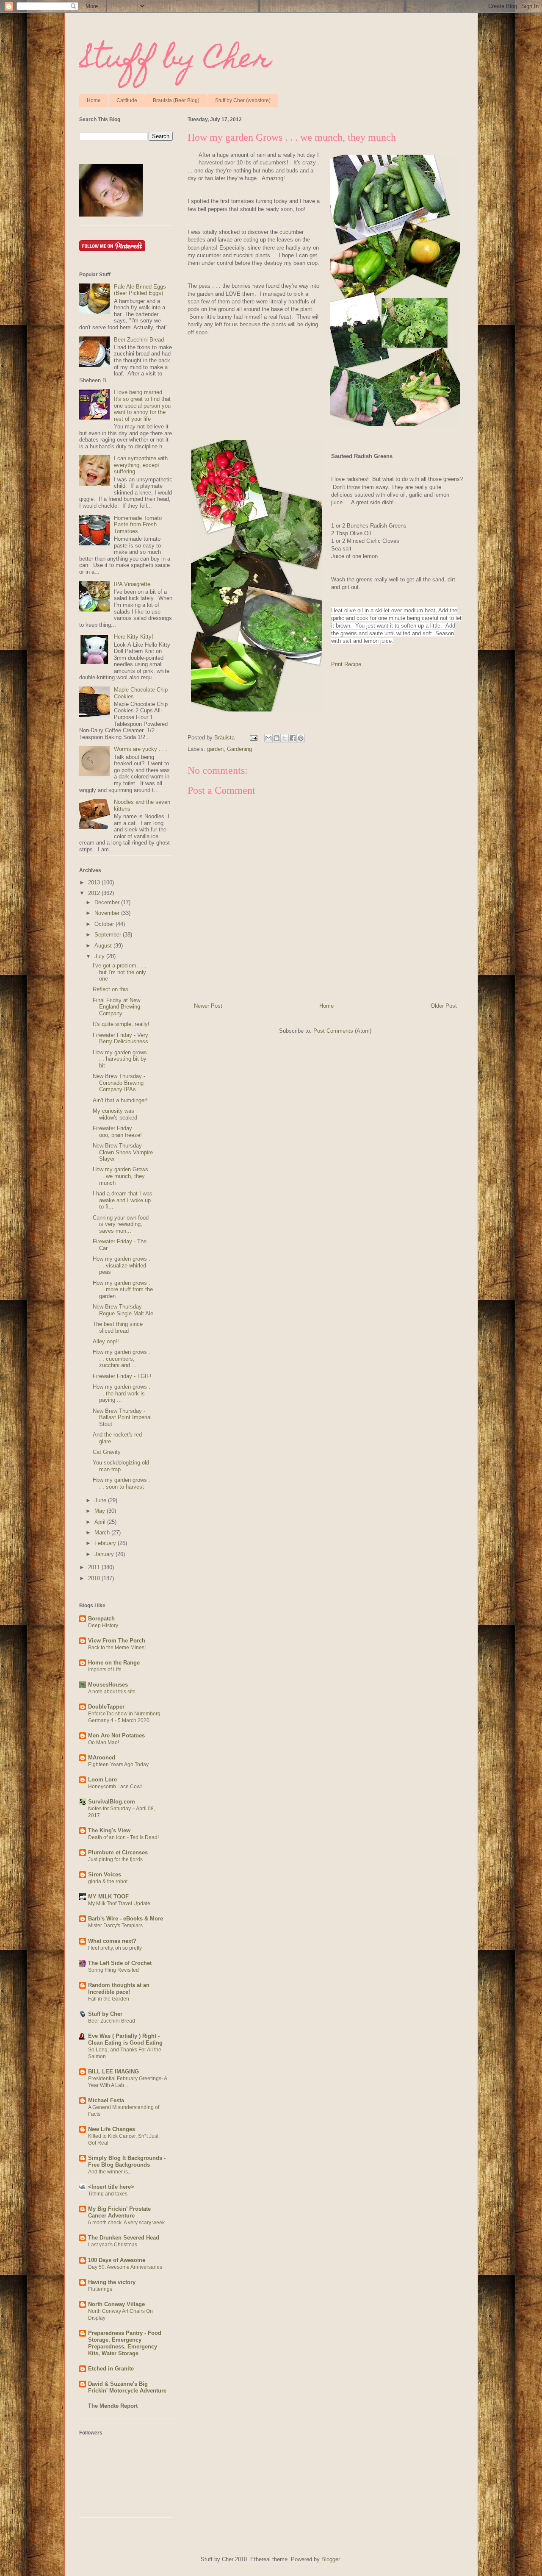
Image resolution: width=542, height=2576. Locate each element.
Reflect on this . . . (116, 989)
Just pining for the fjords (115, 1859)
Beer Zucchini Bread (139, 340)
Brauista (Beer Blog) (176, 100)
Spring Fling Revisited (113, 1970)
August (104, 946)
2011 (95, 1567)
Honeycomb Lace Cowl (115, 1787)
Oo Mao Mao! (104, 1742)
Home (94, 100)
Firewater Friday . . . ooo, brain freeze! (118, 1132)
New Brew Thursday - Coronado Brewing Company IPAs (119, 1083)
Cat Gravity (107, 1452)
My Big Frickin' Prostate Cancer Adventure (119, 2212)
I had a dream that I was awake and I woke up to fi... (123, 1200)
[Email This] (268, 738)
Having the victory (112, 2282)
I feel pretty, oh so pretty (115, 1948)
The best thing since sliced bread (118, 1327)
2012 (95, 893)
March (103, 1533)
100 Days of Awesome (117, 2260)
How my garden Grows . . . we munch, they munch (122, 1176)
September (109, 935)
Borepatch (101, 1619)
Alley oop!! (106, 1341)
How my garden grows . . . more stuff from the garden (123, 1289)
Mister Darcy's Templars (115, 1926)
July (100, 956)
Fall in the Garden (109, 1999)
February (106, 1543)
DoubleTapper (106, 1707)
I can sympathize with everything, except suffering (141, 465)
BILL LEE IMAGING (113, 2072)
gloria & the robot (108, 1881)
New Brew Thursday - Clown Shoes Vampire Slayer (123, 1152)
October (105, 924)
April (101, 1522)
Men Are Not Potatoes (116, 1735)
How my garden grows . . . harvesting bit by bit (122, 1059)
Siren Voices (105, 1874)
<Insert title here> (111, 2187)
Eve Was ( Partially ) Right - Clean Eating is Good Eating (125, 2039)
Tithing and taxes (108, 2194)
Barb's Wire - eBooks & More (126, 1919)
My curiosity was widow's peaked (115, 1114)
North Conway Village (116, 2304)
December (108, 902)
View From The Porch (117, 1641)
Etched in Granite (111, 2369)
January (105, 1554)
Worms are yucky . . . (141, 749)
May (101, 1511)
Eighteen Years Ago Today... (120, 1765)
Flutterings (100, 2289)
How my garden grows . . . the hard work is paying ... (122, 1393)
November (108, 913)
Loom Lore (102, 1780)
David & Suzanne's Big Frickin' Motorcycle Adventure (127, 2387)
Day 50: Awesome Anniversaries (125, 2267)
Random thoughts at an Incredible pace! (119, 1988)
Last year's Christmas (113, 2245)
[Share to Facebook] (293, 738)
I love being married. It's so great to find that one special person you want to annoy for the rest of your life (142, 405)
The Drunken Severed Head (124, 2238)
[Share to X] (285, 738)
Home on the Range (114, 1663)
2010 (95, 1578)
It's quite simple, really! (121, 1024)
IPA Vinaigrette (132, 584)
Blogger (330, 2559)
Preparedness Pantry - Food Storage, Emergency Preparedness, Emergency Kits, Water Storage (125, 2343)
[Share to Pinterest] (301, 738)
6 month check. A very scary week (126, 2223)
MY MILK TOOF (108, 1897)
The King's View (109, 1830)
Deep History (103, 1626)
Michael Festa (106, 2100)
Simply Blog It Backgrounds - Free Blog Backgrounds (127, 2161)
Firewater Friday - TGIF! (122, 1376)
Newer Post (208, 1006)
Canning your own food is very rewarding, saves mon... (121, 1224)
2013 (95, 882)
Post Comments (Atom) (342, 1031)
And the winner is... (110, 2172)
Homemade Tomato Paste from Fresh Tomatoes (138, 525)
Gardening (239, 749)
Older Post (444, 1006)
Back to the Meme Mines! (117, 1648)
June (101, 1500)
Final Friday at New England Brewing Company (116, 1007)
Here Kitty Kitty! (134, 637)
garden (215, 749)
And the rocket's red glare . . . (117, 1438)
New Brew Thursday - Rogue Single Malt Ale (123, 1310)
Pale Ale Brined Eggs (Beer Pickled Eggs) (140, 290)
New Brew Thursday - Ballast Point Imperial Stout (122, 1417)
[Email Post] (253, 738)
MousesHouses (108, 1685)
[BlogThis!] (277, 738)
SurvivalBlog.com (112, 1802)
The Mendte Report (113, 2406)
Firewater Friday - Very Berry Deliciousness (120, 1038)
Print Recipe (346, 664)
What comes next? (112, 1941)
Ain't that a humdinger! (120, 1100)
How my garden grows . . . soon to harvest (122, 1483)
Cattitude (127, 100)
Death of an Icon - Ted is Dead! (123, 1837)
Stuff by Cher (175, 61)
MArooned (102, 1758)
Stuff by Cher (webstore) (243, 100)
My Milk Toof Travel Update (119, 1904)
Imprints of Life (105, 1670)
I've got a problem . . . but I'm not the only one (120, 972)
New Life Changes (112, 2129)
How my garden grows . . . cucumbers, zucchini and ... (122, 1359)
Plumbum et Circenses (118, 1852)
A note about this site (112, 1692)
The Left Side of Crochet (120, 1963)
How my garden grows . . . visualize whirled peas (122, 1265)
